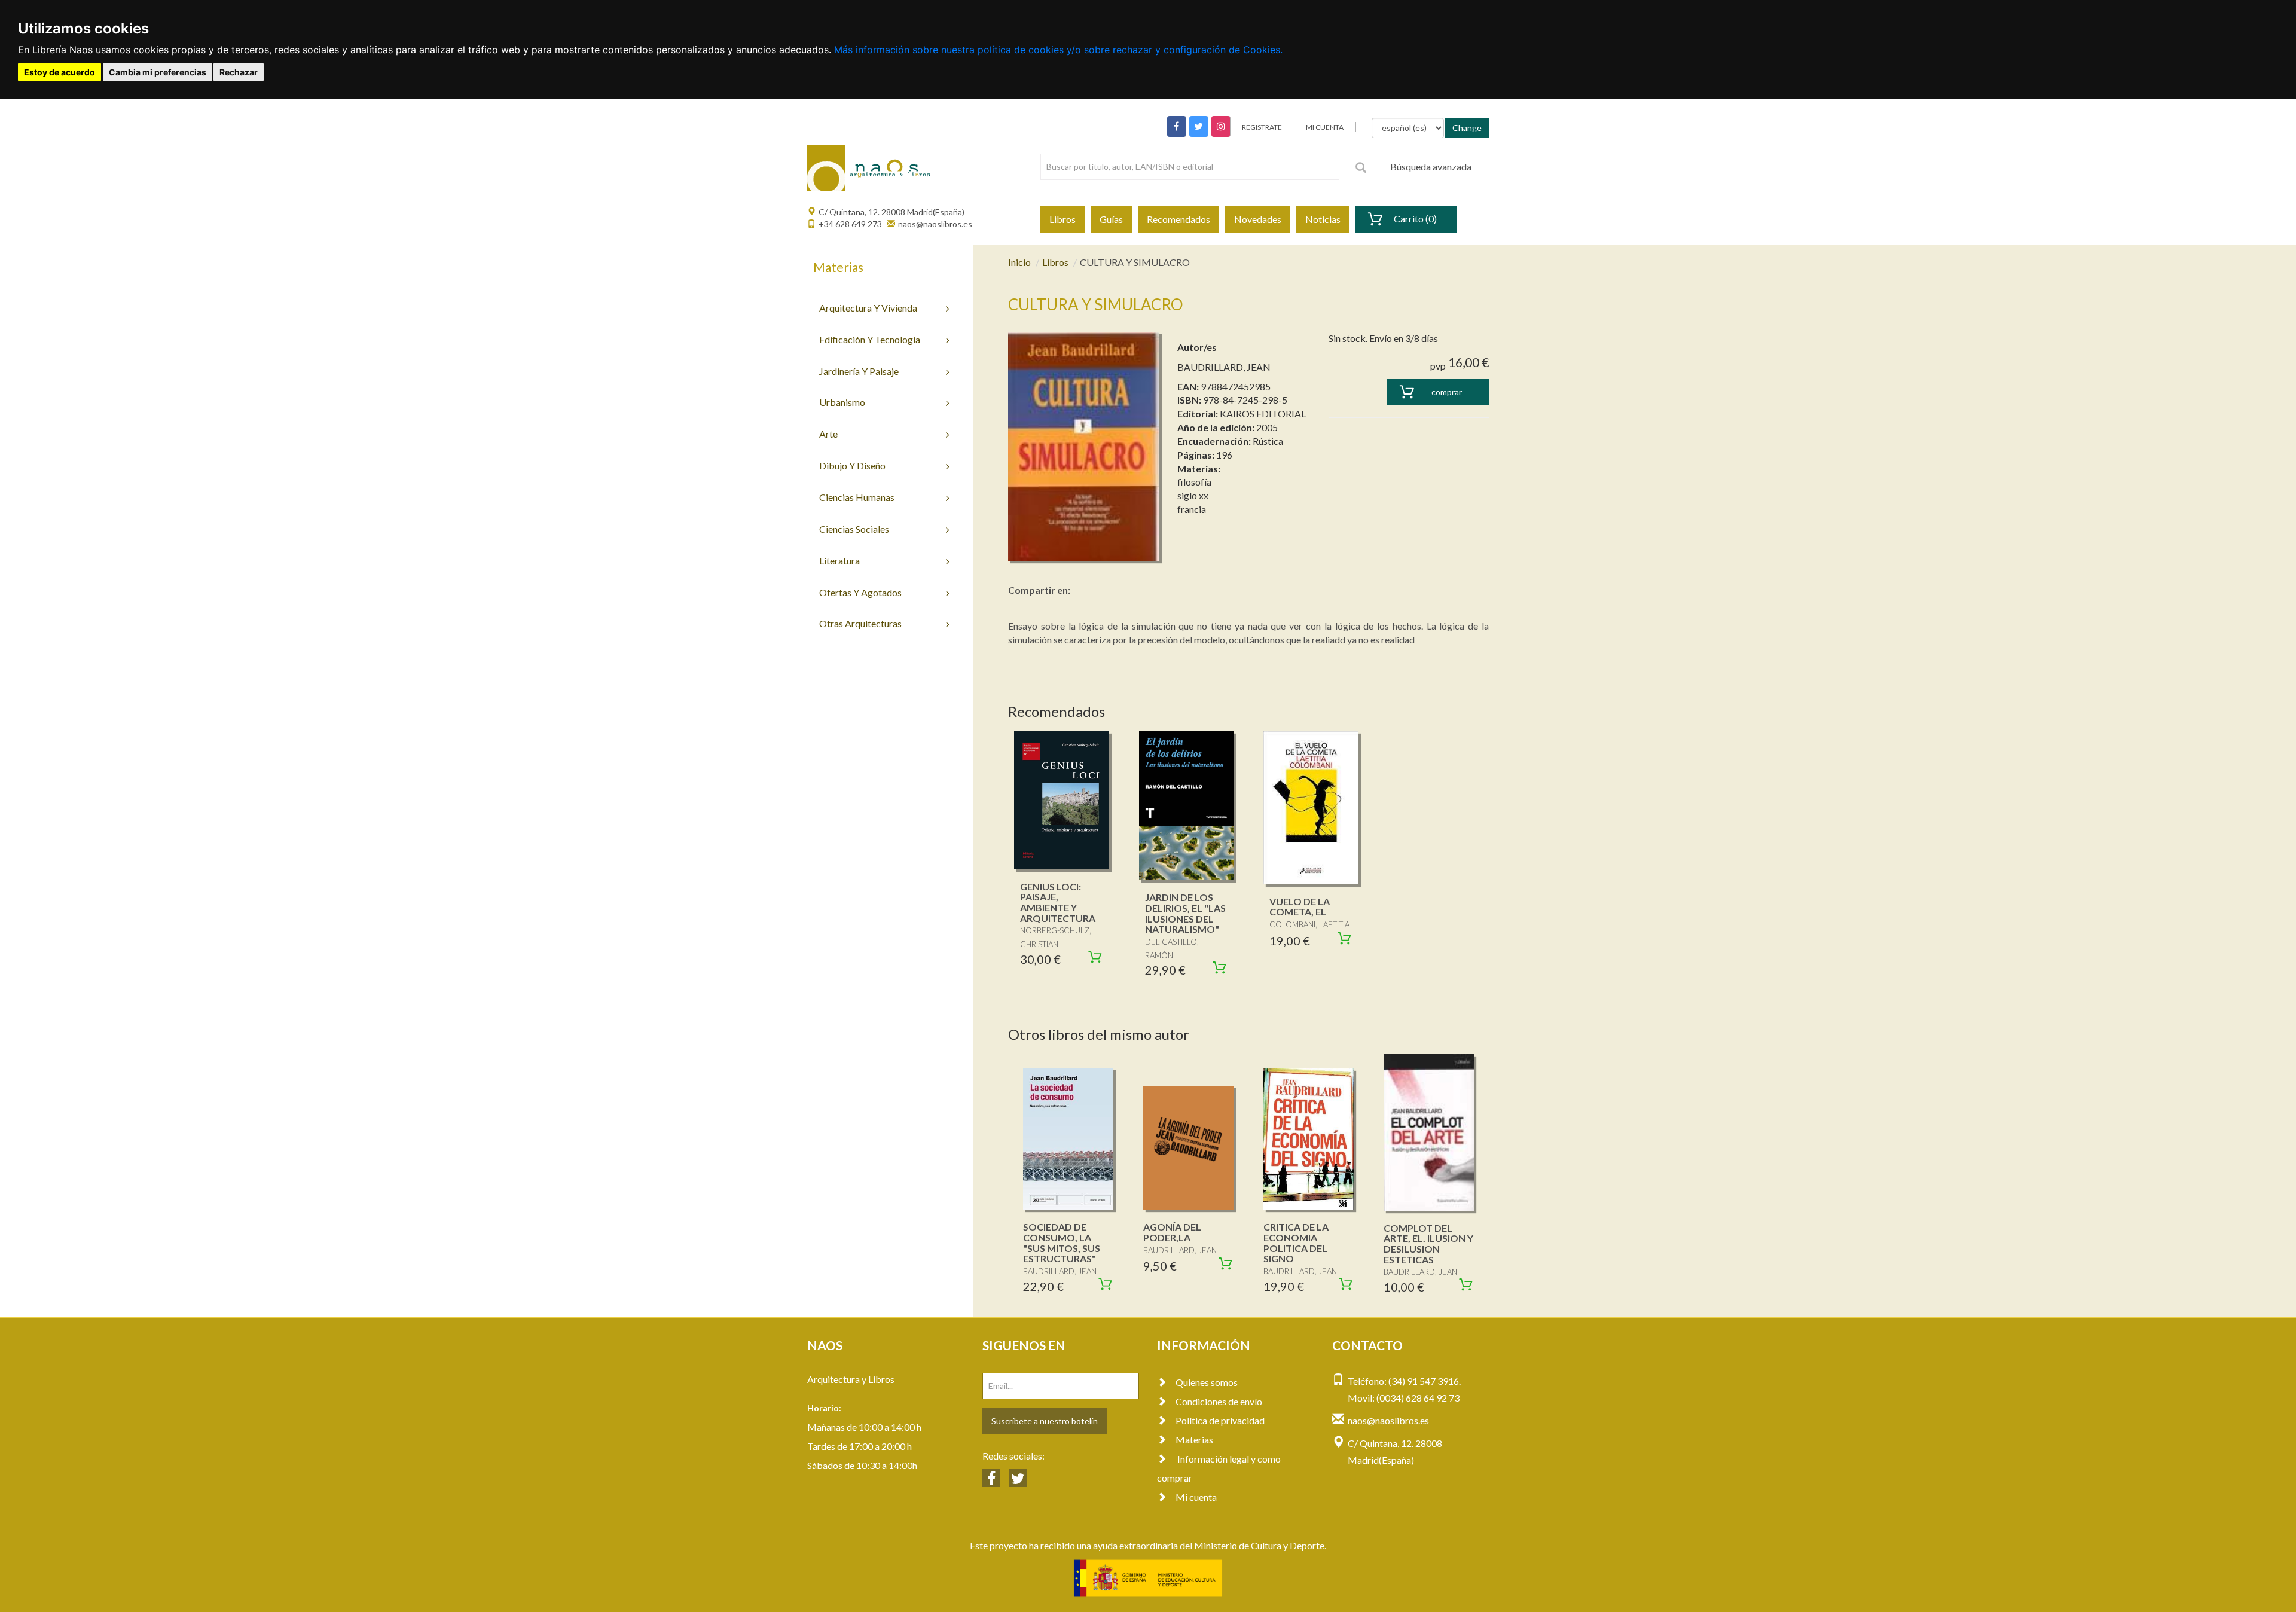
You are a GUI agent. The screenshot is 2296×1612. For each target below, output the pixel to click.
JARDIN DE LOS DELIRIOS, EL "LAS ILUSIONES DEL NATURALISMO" (1185, 913)
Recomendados (1178, 219)
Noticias (1323, 219)
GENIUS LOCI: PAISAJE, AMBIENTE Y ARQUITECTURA (1058, 902)
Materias (1194, 1439)
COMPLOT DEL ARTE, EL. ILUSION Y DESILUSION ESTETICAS (1428, 1244)
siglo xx (1193, 495)
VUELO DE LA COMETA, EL (1300, 907)
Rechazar (239, 72)
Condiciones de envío (1219, 1401)
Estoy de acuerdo (59, 72)
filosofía (1194, 482)
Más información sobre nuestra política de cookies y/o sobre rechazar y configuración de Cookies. (1058, 50)
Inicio (1019, 262)
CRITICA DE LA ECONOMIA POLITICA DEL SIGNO (1296, 1242)
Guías (1111, 219)
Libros (1062, 219)
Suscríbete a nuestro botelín (1045, 1421)
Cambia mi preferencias (158, 72)
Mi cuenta (1196, 1497)
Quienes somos (1207, 1382)
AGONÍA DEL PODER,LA (1172, 1232)
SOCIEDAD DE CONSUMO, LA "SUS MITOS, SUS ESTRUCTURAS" (1062, 1242)
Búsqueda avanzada (1431, 167)
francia (1192, 509)
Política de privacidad (1220, 1420)
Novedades (1258, 219)
